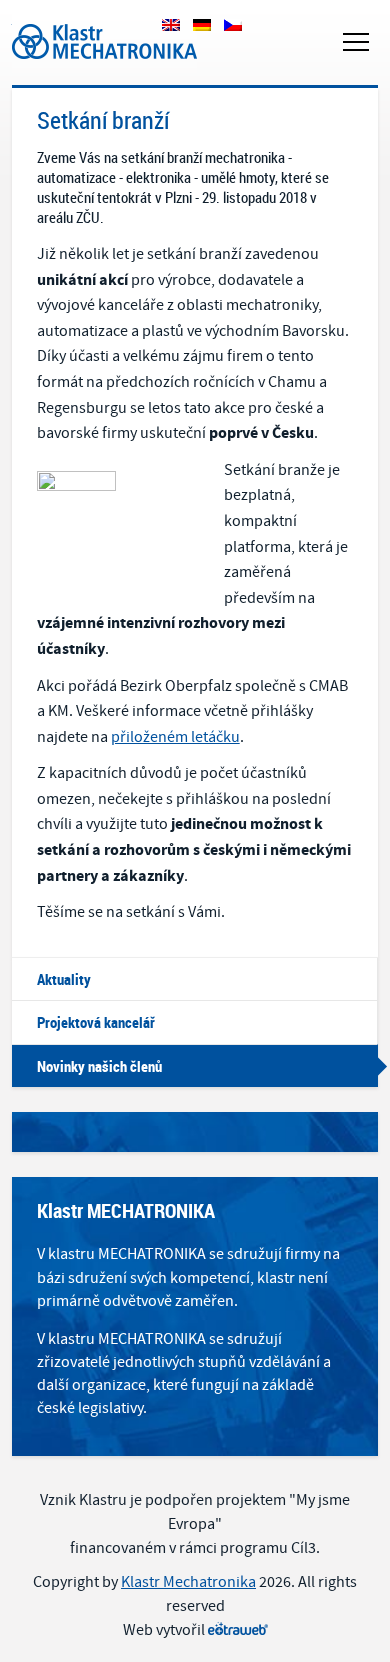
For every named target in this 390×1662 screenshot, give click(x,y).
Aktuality (64, 979)
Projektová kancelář (96, 1022)
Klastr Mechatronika (79, 19)
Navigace (356, 42)
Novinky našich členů (99, 1066)
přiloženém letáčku (175, 737)
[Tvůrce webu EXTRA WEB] (238, 1630)
